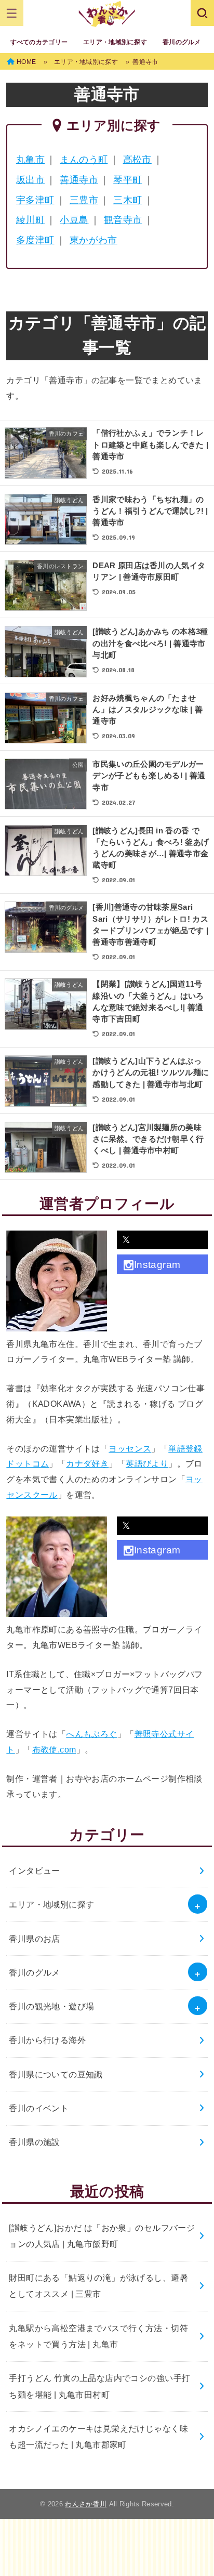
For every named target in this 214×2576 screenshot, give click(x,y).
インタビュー (34, 1871)
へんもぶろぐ (91, 1734)
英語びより (147, 1463)
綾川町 (30, 220)
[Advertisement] (107, 2545)
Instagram (157, 1265)
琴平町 (128, 180)
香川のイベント (39, 2108)
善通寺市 (79, 180)
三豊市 (84, 200)
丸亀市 (30, 160)
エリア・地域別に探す (115, 42)
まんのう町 (84, 160)
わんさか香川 (86, 2504)
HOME (26, 62)
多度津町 (35, 240)
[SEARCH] (202, 13)
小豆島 (74, 220)
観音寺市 (123, 220)
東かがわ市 (93, 240)
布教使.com (54, 1749)
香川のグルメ (182, 42)
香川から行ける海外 (47, 2040)
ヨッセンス (130, 1448)
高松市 (137, 160)
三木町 (128, 200)
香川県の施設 (34, 2142)
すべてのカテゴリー (39, 42)
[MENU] (12, 13)
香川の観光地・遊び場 (51, 2006)
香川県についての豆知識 (56, 2074)
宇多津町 (35, 200)
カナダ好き (87, 1463)
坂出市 (30, 180)
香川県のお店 (34, 1939)
